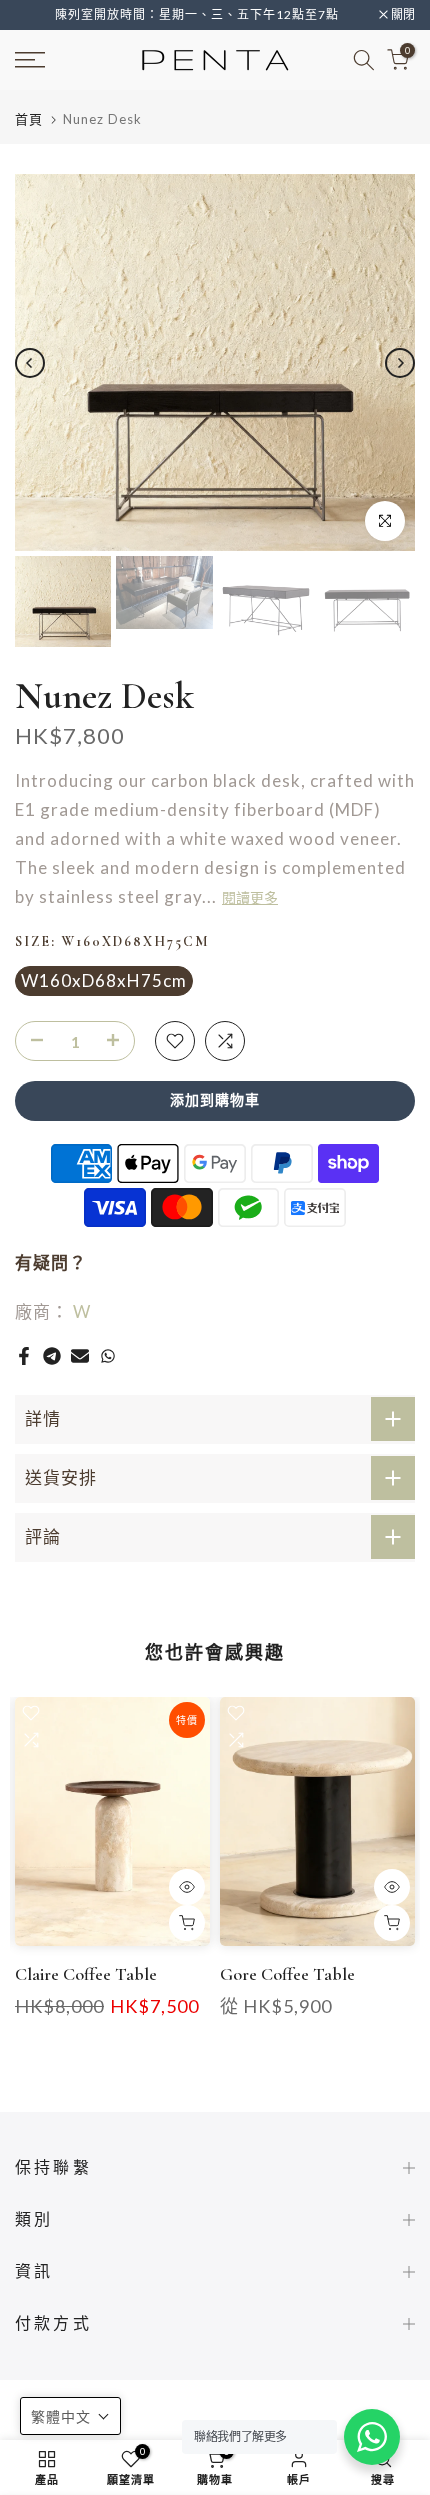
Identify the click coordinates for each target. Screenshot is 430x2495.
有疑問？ (51, 1262)
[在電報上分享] (52, 1356)
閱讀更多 (250, 898)
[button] (70, 2416)
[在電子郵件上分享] (80, 1356)
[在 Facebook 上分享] (24, 1356)
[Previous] (30, 363)
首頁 (29, 119)
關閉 (401, 15)
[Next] (400, 363)
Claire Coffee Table (86, 1974)
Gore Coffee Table (287, 1974)
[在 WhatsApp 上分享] (108, 1356)
